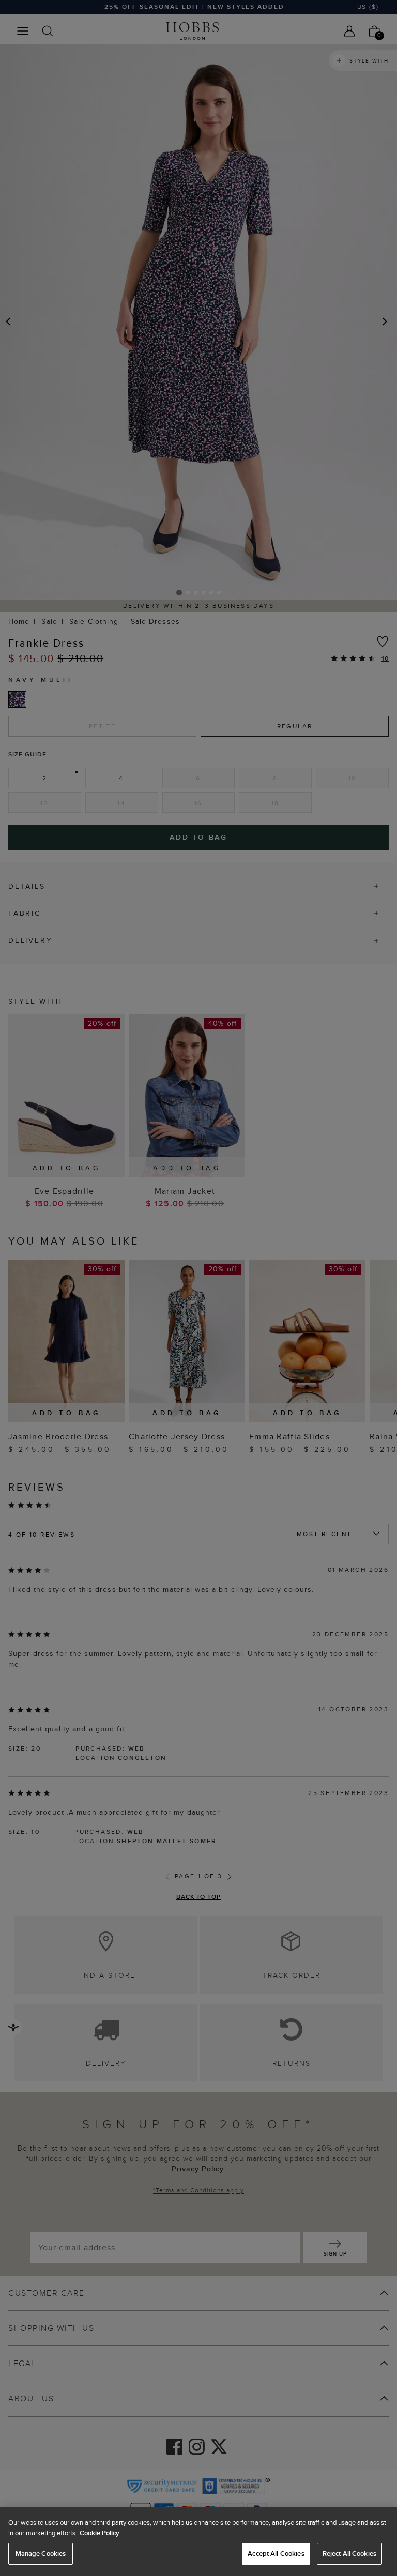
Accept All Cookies (276, 2554)
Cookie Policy (100, 2533)
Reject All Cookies (349, 2554)
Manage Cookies (41, 2554)
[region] (198, 2542)
